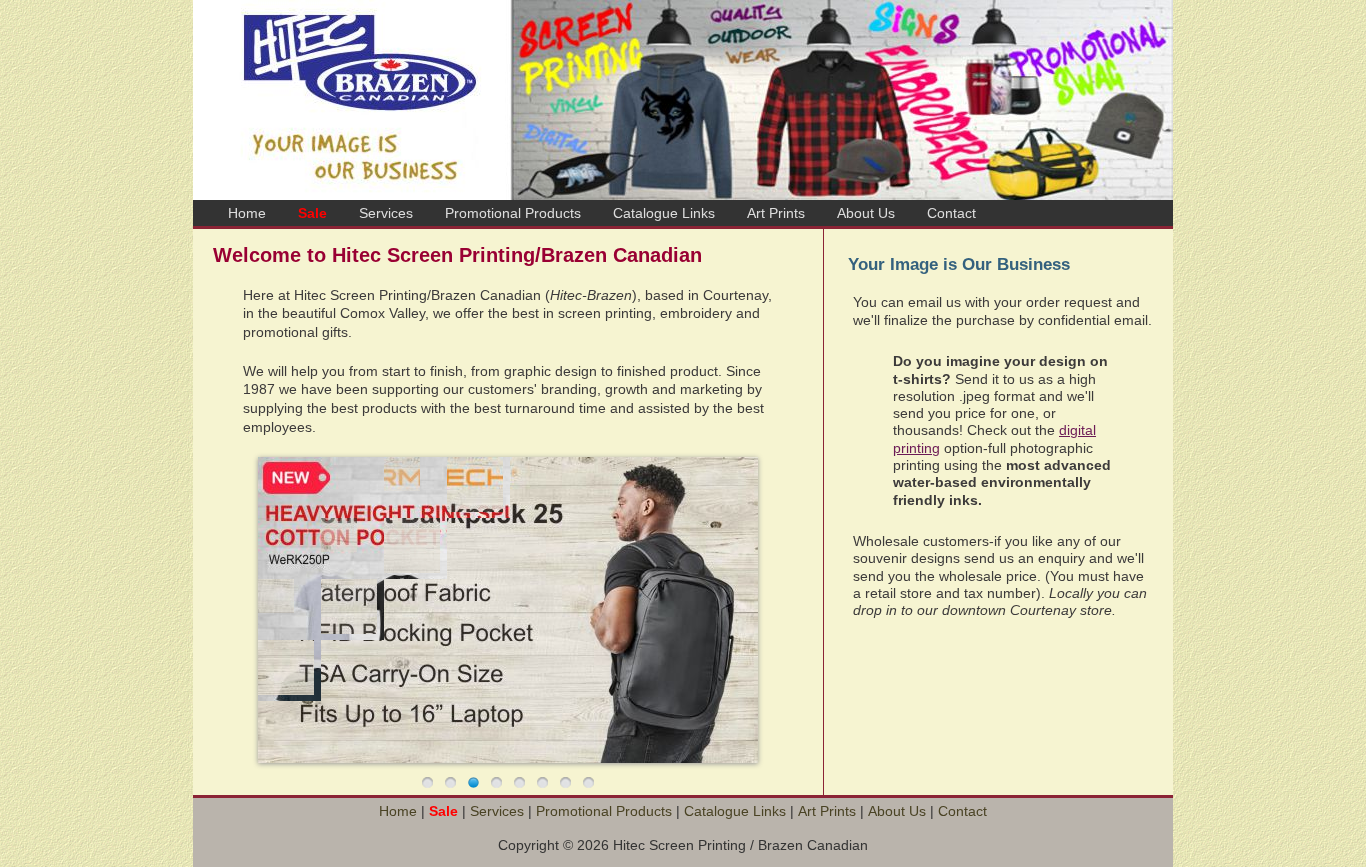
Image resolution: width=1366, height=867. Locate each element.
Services (386, 213)
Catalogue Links (664, 213)
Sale (312, 213)
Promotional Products (513, 213)
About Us (866, 213)
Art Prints (776, 213)
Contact (951, 213)
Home (247, 213)
